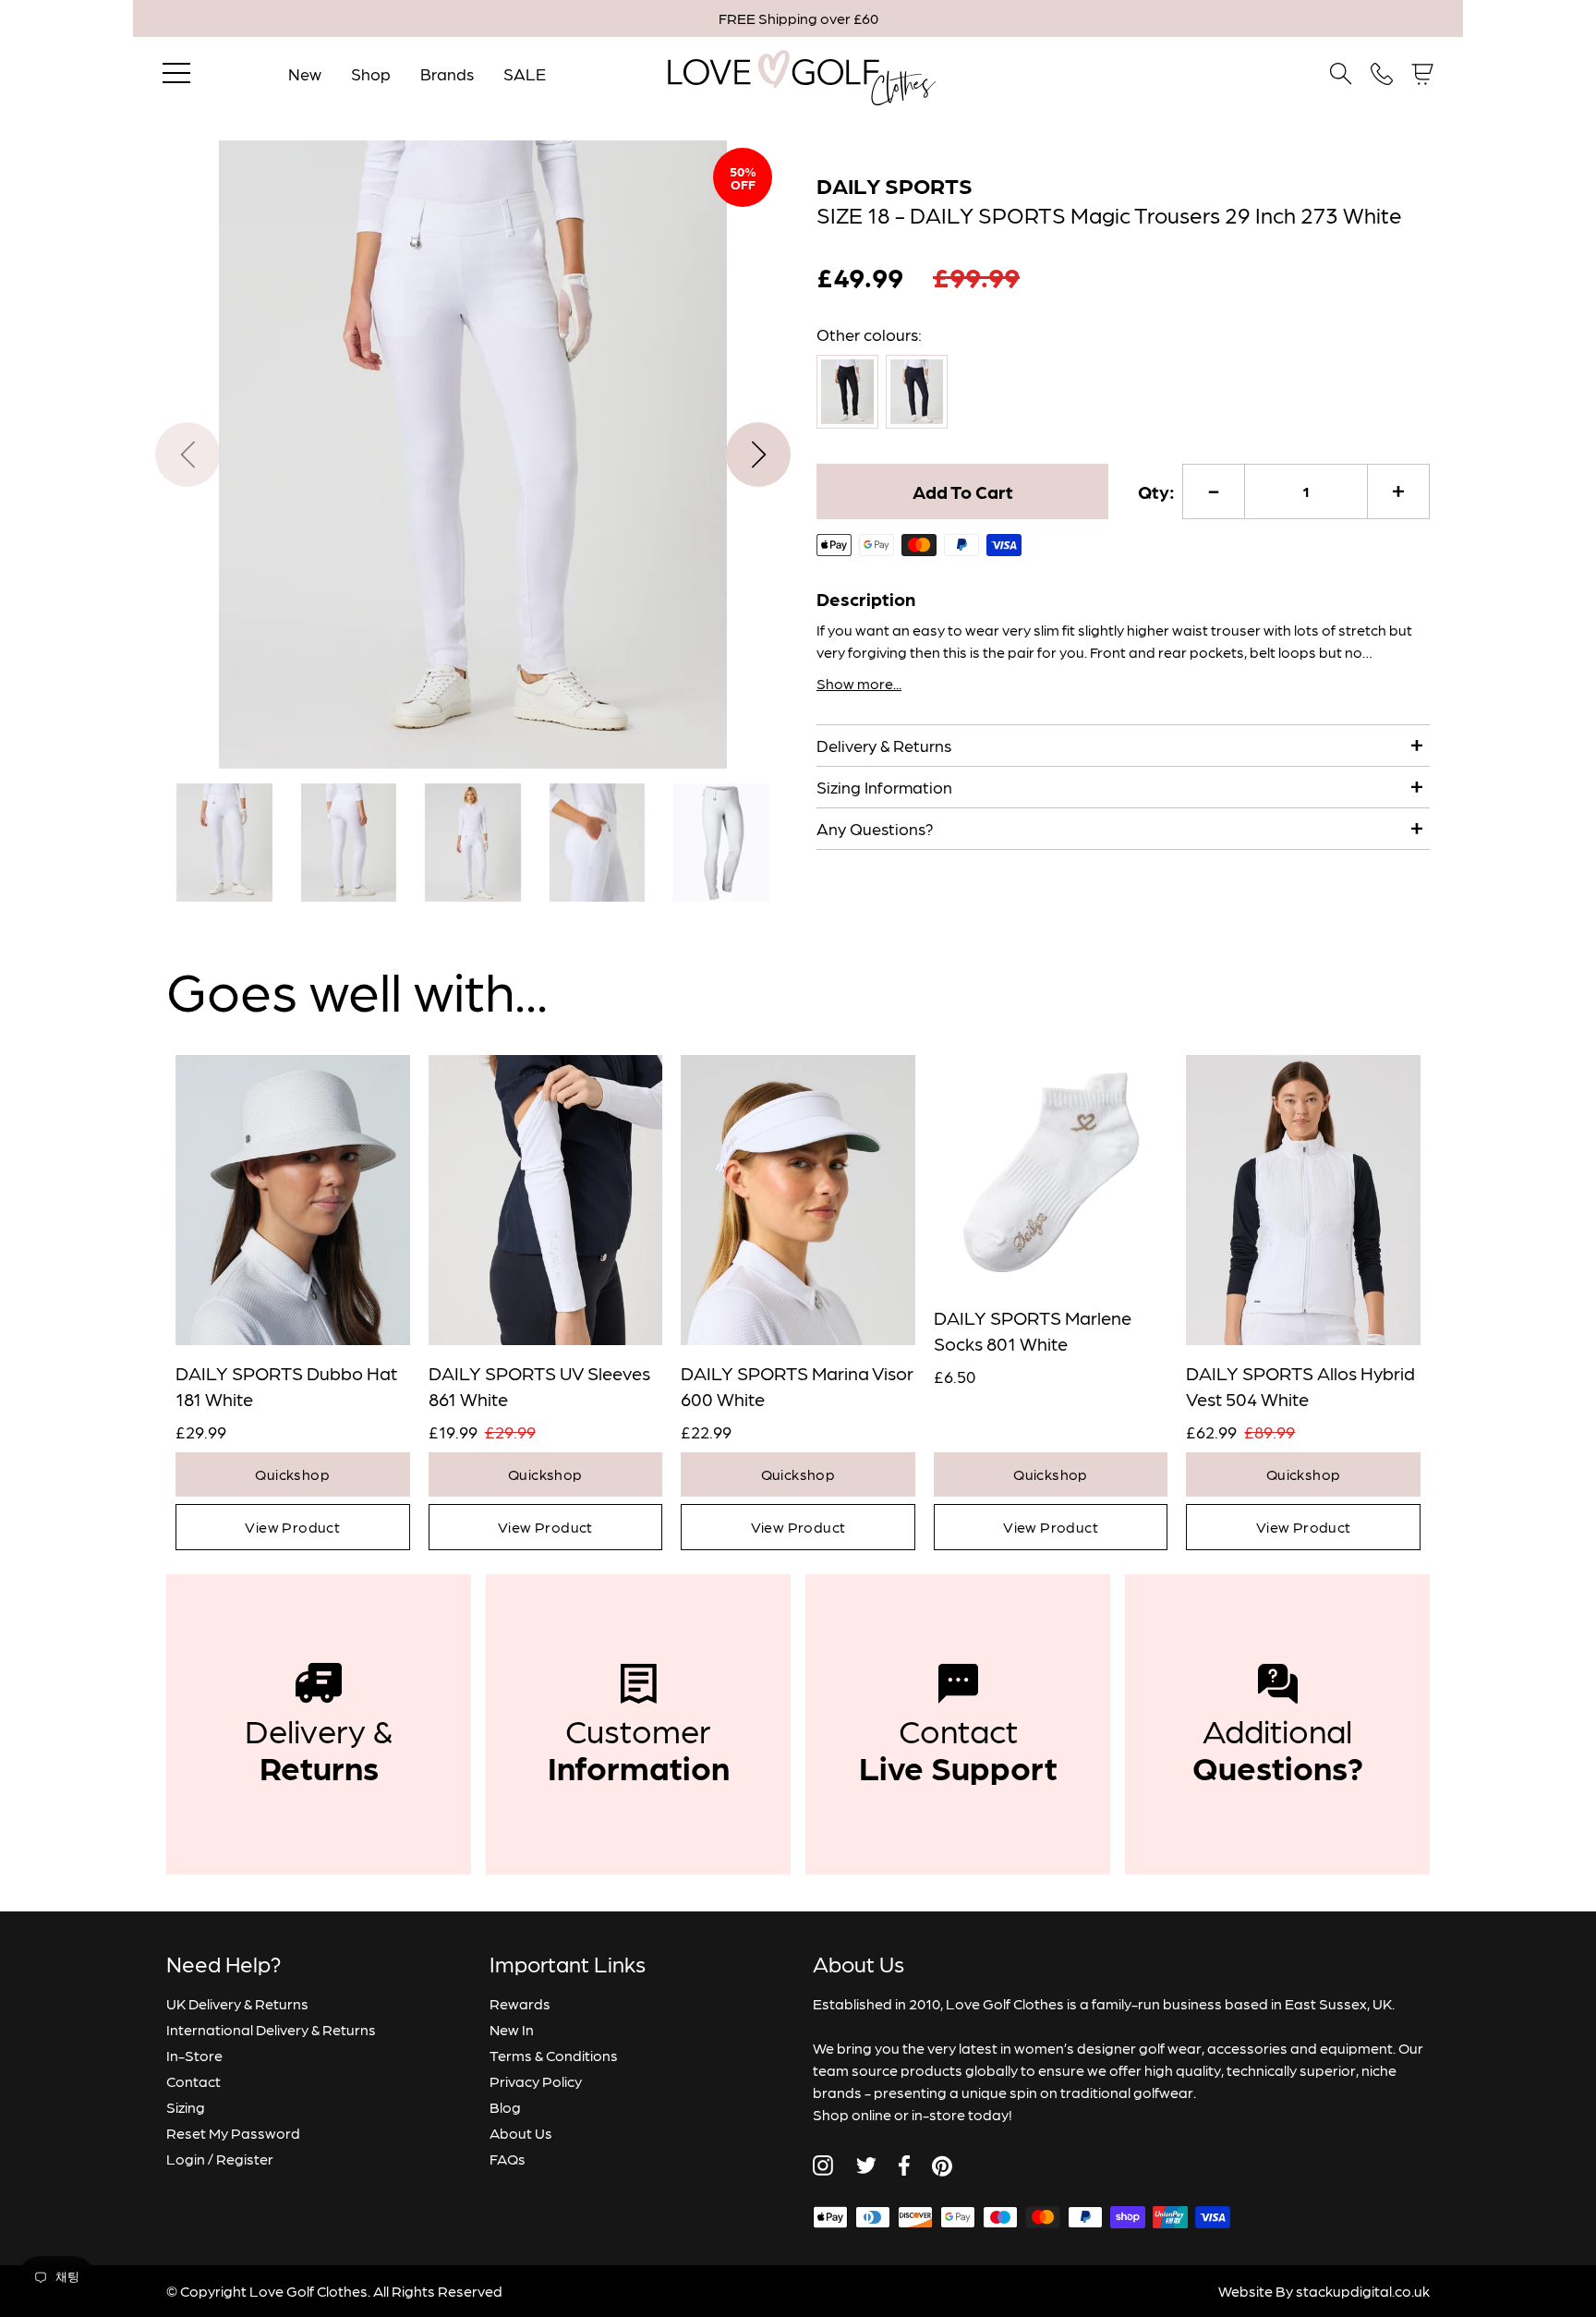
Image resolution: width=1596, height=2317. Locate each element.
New (305, 73)
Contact (193, 2081)
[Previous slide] (187, 455)
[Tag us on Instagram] (823, 2165)
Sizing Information (884, 787)
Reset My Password (233, 2133)
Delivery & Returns (884, 745)
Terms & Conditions (554, 2055)
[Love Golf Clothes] (798, 74)
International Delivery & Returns (271, 2029)
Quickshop (292, 1474)
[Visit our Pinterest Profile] (942, 2166)
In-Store (194, 2055)
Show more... (859, 683)
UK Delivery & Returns (237, 2003)
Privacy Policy (536, 2081)
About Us (521, 2133)
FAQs (508, 2159)
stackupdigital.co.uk (1363, 2291)
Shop (371, 73)
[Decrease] (1214, 491)
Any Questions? (875, 828)
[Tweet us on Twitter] (866, 2165)
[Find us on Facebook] (904, 2165)
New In (512, 2029)
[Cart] (1422, 74)
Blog (505, 2107)
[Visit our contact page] (1382, 74)
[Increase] (1398, 491)
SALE (525, 73)
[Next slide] (758, 455)
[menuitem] (224, 843)
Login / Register (220, 2159)
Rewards (520, 2003)
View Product (292, 1527)
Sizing (186, 2107)
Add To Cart (963, 491)
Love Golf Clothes (308, 2291)
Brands (447, 73)
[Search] (1341, 74)
